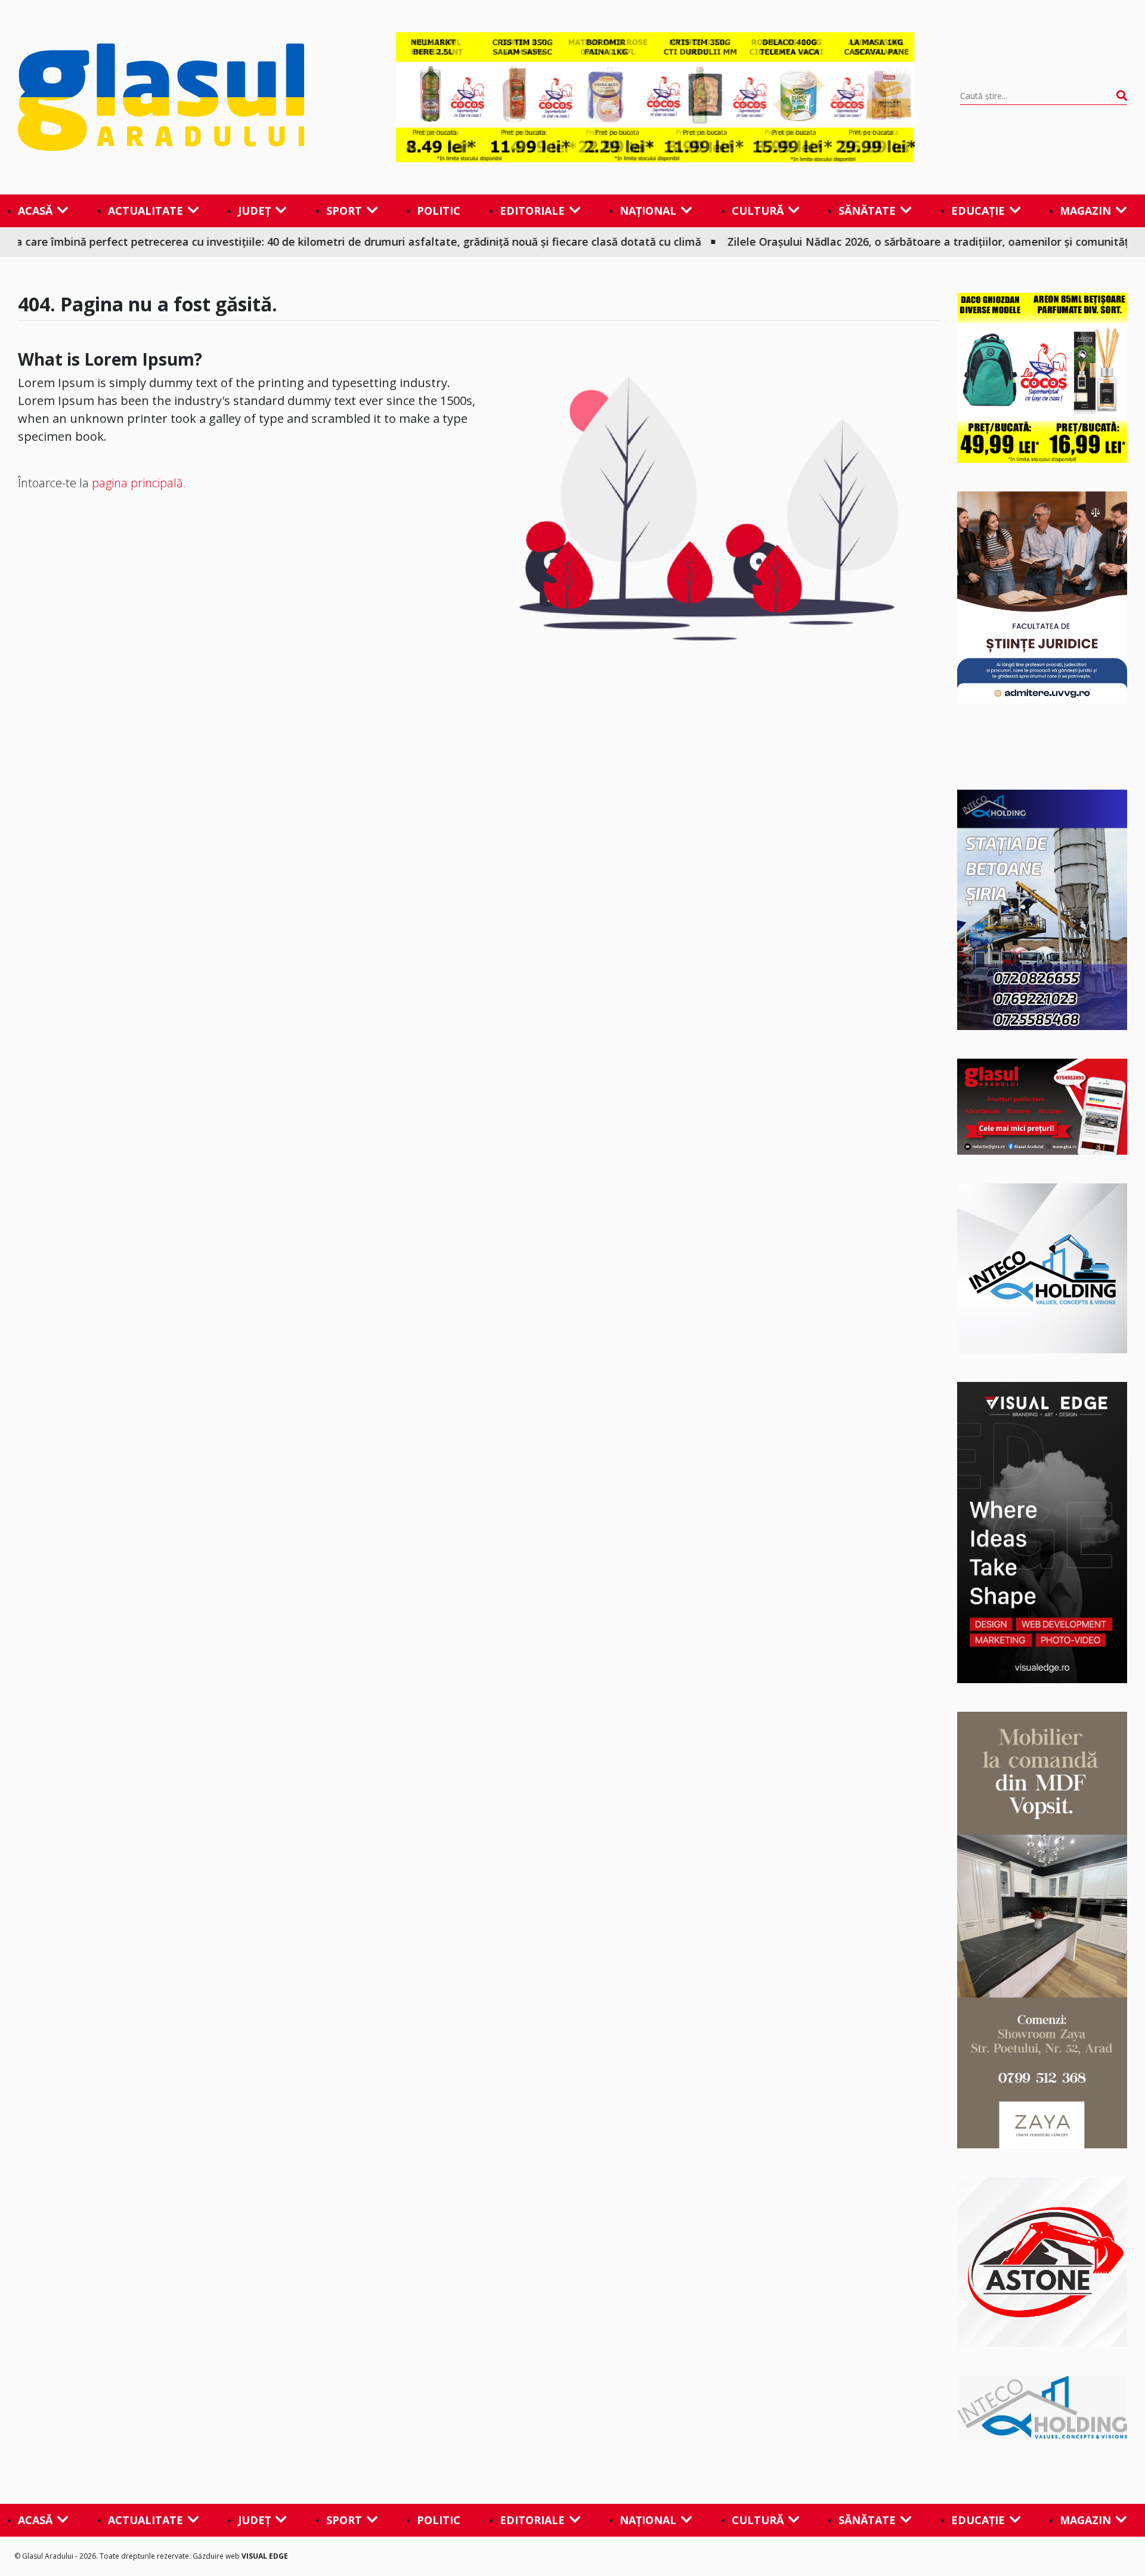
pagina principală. (139, 483)
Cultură (758, 211)
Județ (254, 211)
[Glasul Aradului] (184, 97)
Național (648, 211)
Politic (439, 211)
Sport (344, 211)
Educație (978, 211)
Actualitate (146, 211)
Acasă (35, 211)
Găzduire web (217, 2556)
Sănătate (867, 211)
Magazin (1085, 211)
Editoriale (532, 211)
